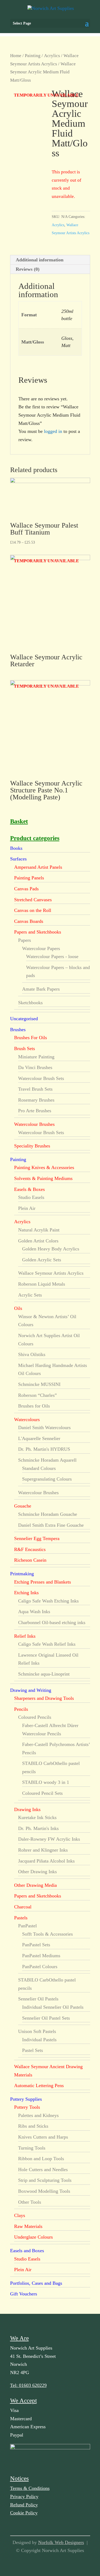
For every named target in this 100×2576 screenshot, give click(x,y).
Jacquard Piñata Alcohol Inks (46, 1861)
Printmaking (22, 1574)
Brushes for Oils (34, 1406)
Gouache (23, 1506)
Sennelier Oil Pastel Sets (46, 2018)
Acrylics (52, 56)
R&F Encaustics (30, 1549)
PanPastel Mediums (41, 1956)
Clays (20, 2215)
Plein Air (27, 1208)
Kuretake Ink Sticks (37, 1817)
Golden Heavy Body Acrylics (51, 1249)
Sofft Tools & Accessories (47, 1934)
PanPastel (27, 1926)
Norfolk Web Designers (61, 2542)
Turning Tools (32, 2148)
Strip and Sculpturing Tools (45, 2180)
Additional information (40, 260)
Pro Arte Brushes (35, 1111)
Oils (18, 1308)
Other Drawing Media (35, 1885)
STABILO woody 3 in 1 (46, 1782)
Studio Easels (31, 1197)
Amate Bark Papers (41, 989)
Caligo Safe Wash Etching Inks (48, 1601)
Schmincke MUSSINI (39, 1384)
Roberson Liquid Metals (42, 1284)
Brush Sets (25, 1048)
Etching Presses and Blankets (43, 1582)
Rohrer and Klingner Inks (43, 1850)
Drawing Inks (27, 1809)
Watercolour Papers (41, 948)
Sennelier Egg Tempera (37, 1538)
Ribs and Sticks (33, 2126)
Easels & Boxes (29, 1189)
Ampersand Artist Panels (38, 867)
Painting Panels (29, 878)
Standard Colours (39, 1468)
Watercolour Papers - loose (52, 956)
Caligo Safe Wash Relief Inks (47, 1644)
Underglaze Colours (33, 2237)
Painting (33, 56)
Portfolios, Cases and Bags (36, 2283)
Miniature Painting (36, 1057)
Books (16, 848)
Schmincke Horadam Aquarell (47, 1460)
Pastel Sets (33, 2050)
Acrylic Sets (30, 1295)
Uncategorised (24, 1019)
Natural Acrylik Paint (39, 1230)
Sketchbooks (30, 1003)
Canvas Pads (26, 889)
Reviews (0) (28, 269)
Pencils (21, 1709)
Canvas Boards (29, 921)
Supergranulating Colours (47, 1479)
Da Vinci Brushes (35, 1067)
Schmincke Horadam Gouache (48, 1514)
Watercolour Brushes (34, 1124)
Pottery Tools (27, 2107)
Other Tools (30, 2202)
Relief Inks (25, 1636)
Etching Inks (26, 1593)
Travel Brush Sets (35, 1089)
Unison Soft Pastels (37, 2031)
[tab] (50, 260)
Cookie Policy (24, 2513)
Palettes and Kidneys (38, 2115)
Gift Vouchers (24, 2294)
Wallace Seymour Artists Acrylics (51, 1273)
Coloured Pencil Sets (42, 1793)
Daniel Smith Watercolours (44, 1427)
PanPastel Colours (40, 1967)
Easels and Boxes (27, 2251)
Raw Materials (28, 2226)
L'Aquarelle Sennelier (39, 1438)
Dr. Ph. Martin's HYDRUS (44, 1449)
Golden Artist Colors (38, 1241)
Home (16, 56)
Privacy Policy (24, 2497)
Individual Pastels (39, 2040)
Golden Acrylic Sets (42, 1260)
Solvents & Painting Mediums (43, 1178)
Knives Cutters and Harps (43, 2137)
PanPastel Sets (36, 1945)
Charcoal (23, 1907)
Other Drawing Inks (37, 1872)
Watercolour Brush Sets (41, 1078)
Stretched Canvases (33, 900)
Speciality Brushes (32, 1146)
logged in (53, 431)
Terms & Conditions (30, 2488)
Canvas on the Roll (33, 910)
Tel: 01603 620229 (28, 2385)
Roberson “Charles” (37, 1395)
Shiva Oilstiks (32, 1354)
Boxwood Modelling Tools (44, 2191)
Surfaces (18, 859)
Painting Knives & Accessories (44, 1167)
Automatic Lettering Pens (39, 2085)
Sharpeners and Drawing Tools (44, 1698)
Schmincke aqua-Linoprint (44, 1674)
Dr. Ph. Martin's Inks (38, 1828)
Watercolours (27, 1419)
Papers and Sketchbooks (38, 932)
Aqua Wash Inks (34, 1612)
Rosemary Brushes (36, 1100)
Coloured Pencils (35, 1717)
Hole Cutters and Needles (43, 2170)
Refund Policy (24, 2505)
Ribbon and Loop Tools (41, 2159)
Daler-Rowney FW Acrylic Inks (49, 1839)
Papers (25, 940)
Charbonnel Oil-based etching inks (52, 1622)
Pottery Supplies (26, 2099)
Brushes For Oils (31, 1038)
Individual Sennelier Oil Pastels (53, 2007)
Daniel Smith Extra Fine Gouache (51, 1525)
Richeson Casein (30, 1560)
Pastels (21, 1918)
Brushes (18, 1030)
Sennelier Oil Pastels (38, 1999)
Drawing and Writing (31, 1690)
